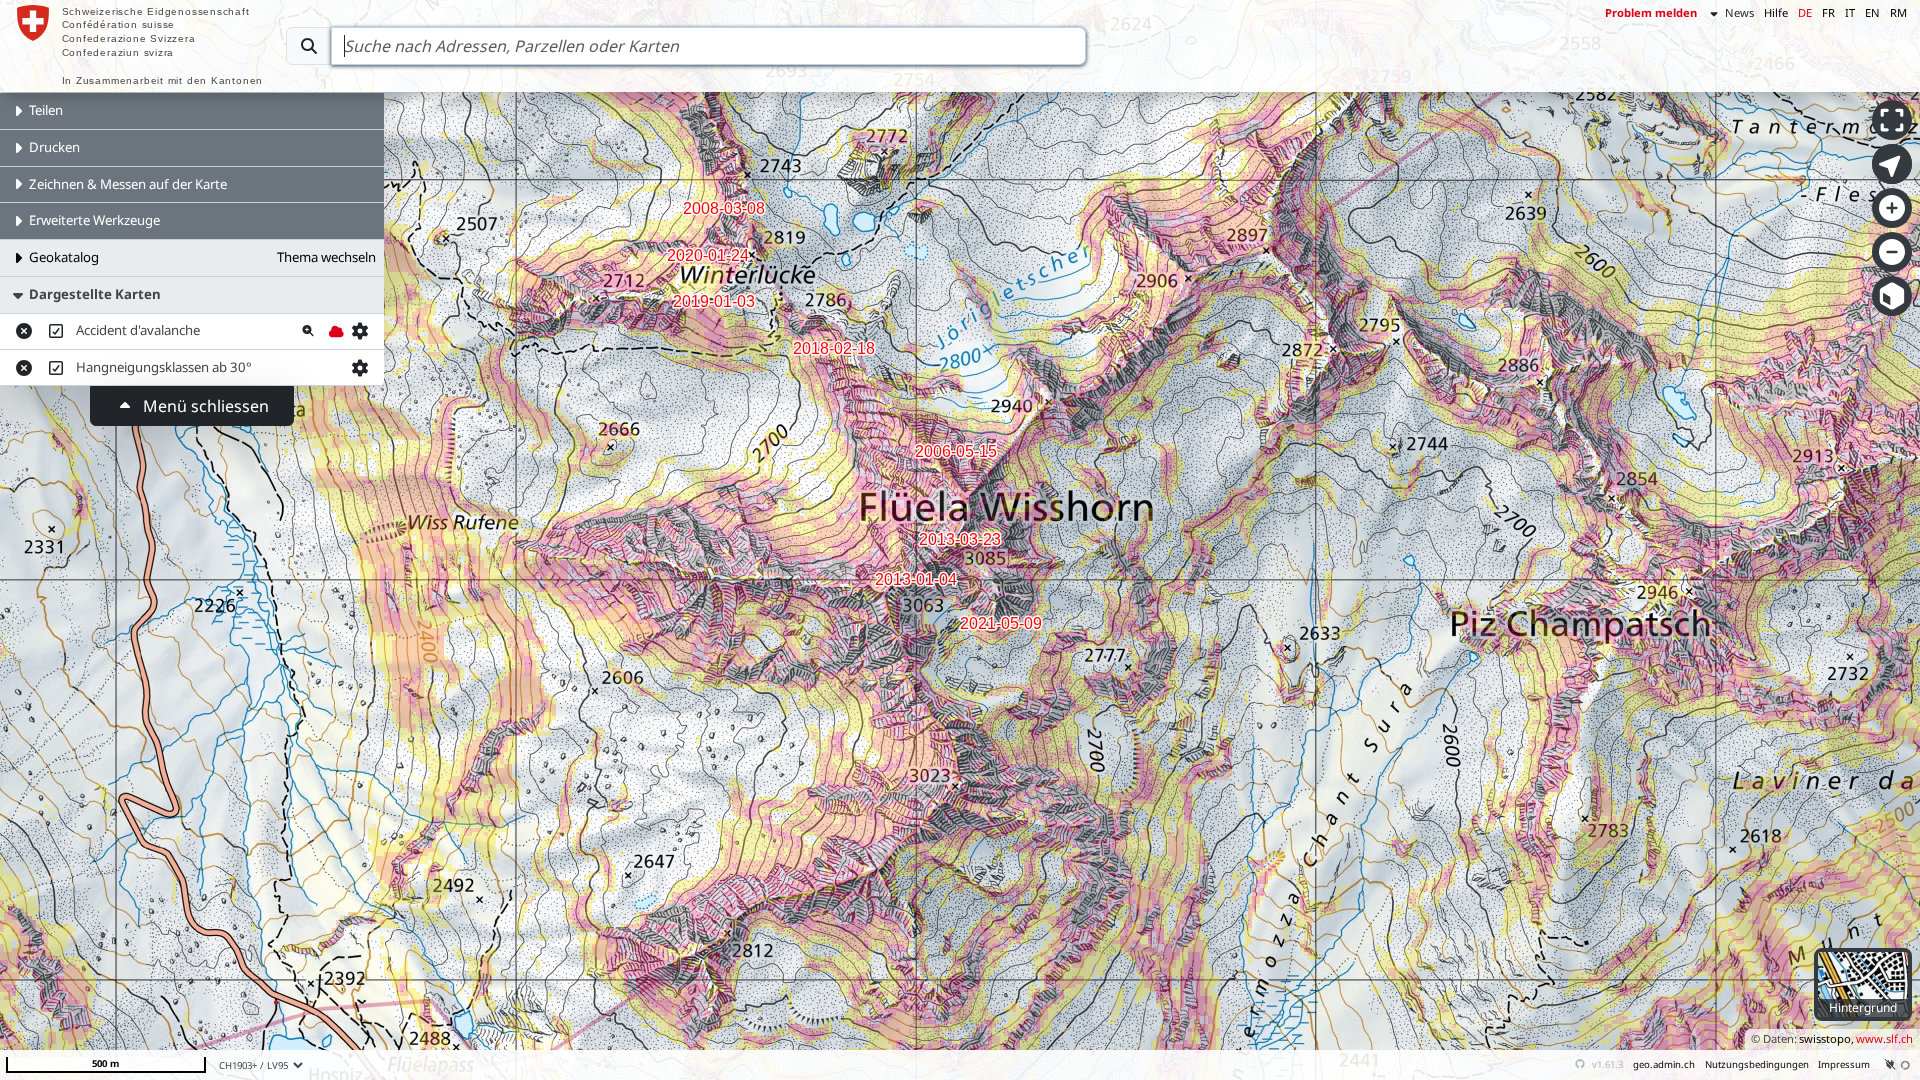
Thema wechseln (326, 257)
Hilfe (1776, 12)
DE (1805, 12)
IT (1850, 12)
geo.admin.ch (1664, 1064)
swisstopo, (1826, 1038)
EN (1872, 12)
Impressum (1844, 1064)
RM (1898, 12)
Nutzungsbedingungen (1757, 1064)
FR (1828, 12)
